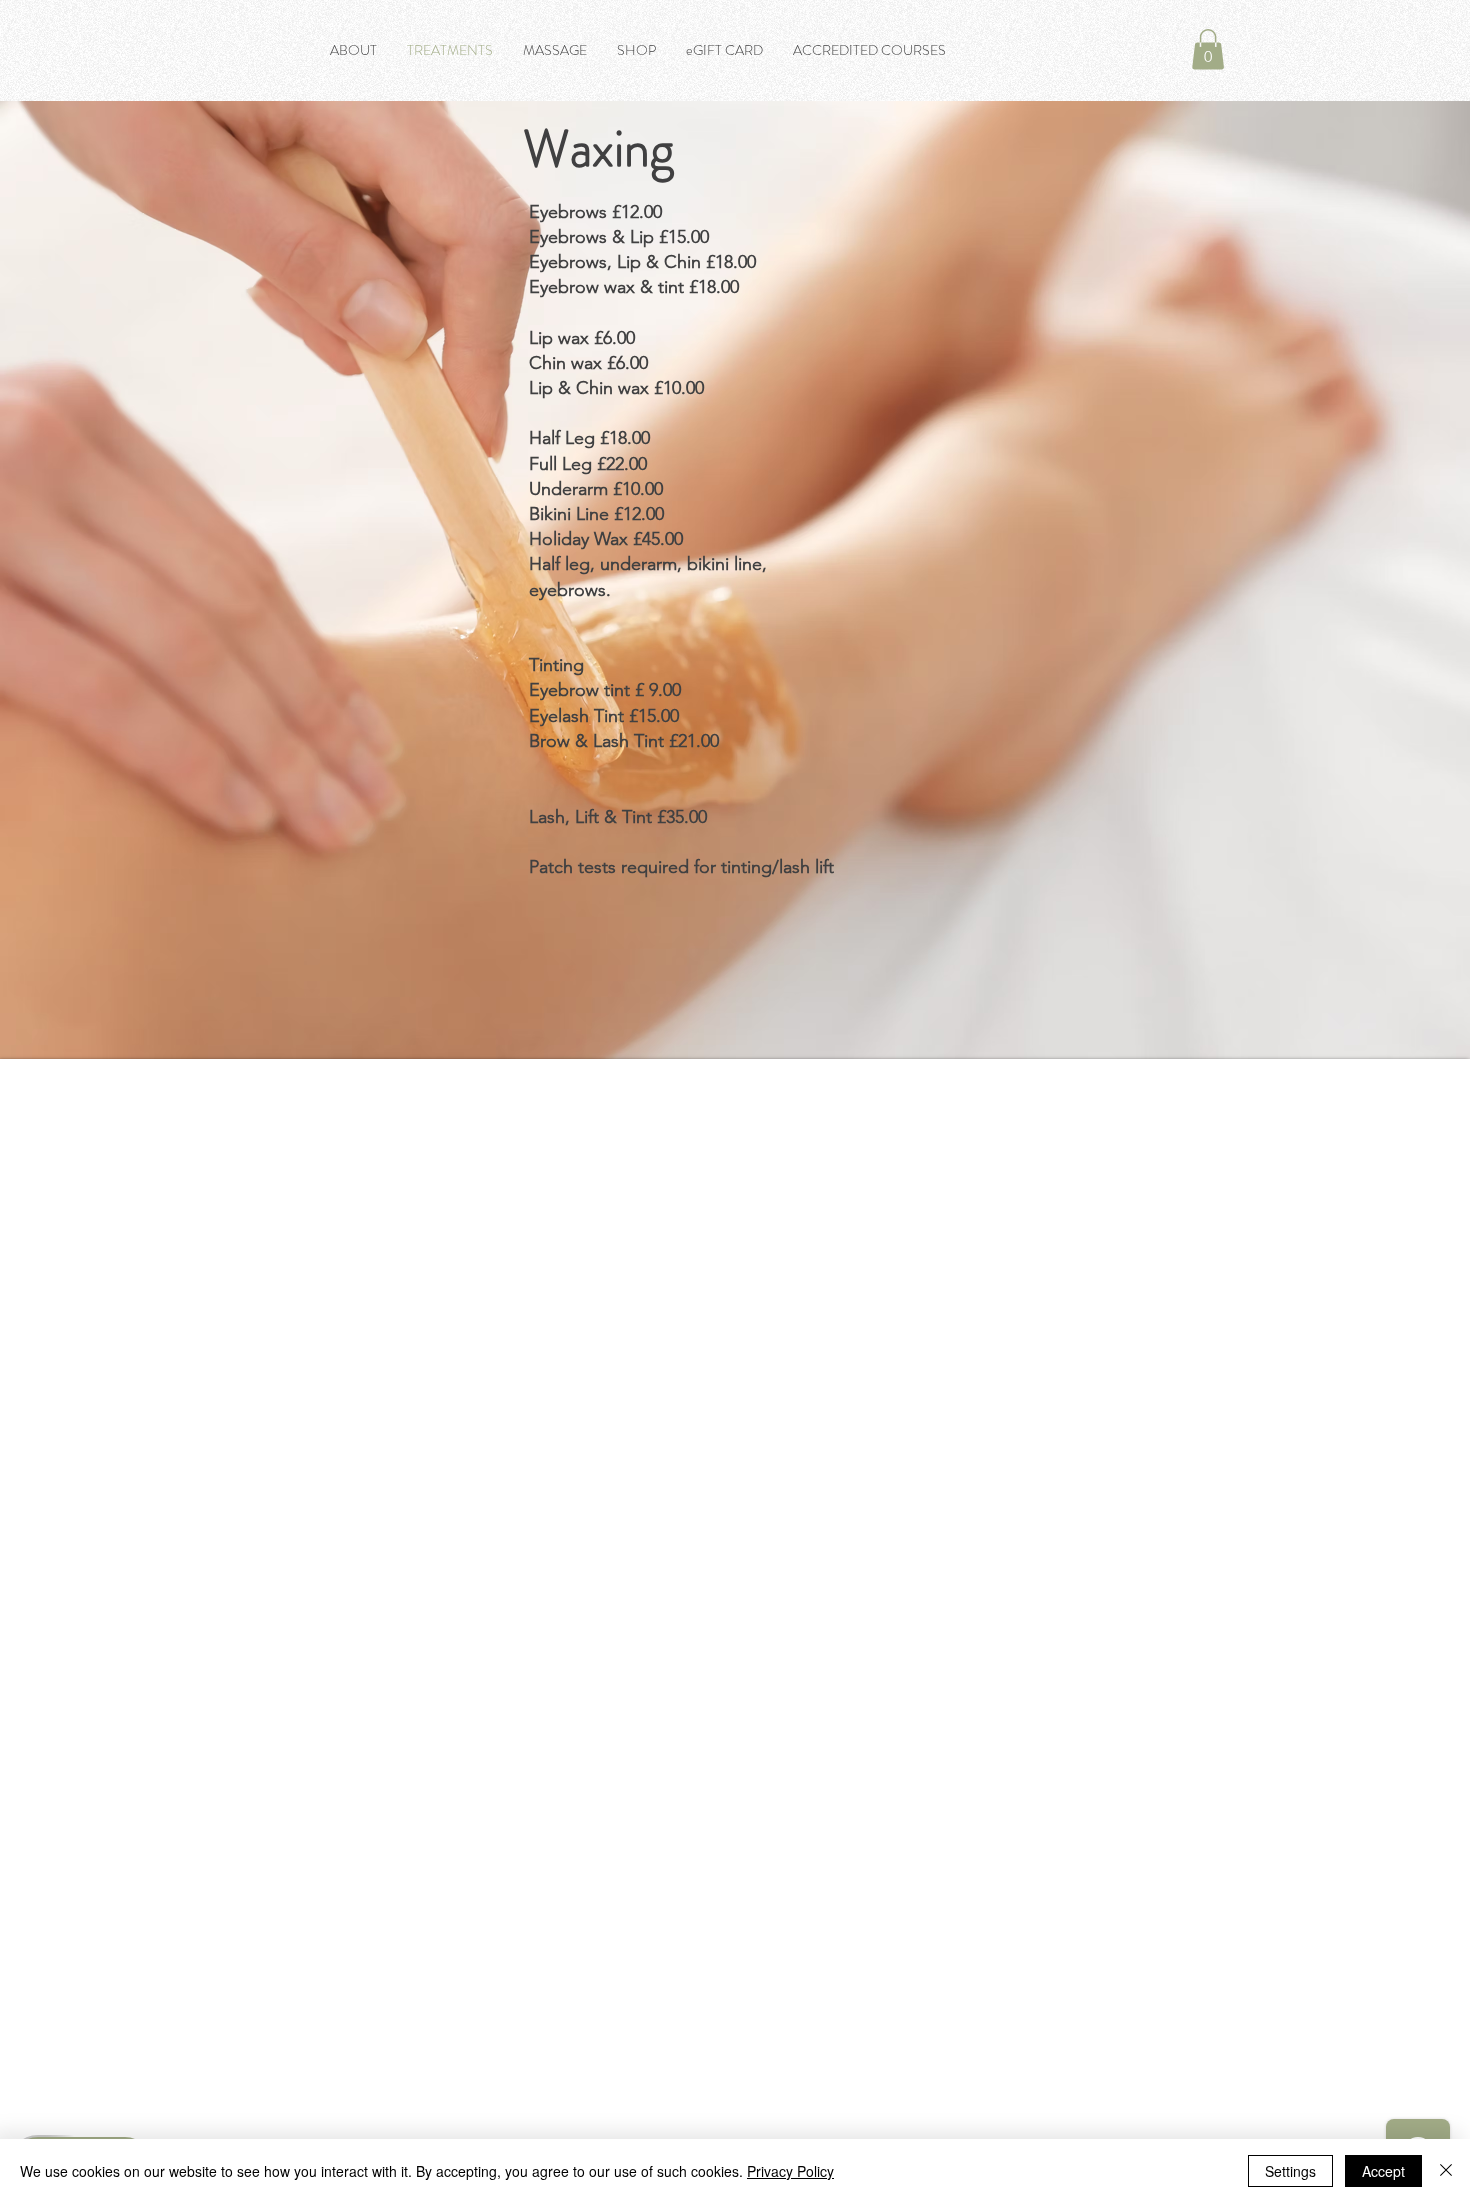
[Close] (1446, 2171)
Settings (1290, 2171)
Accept (1383, 2171)
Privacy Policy (790, 2171)
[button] (1208, 49)
